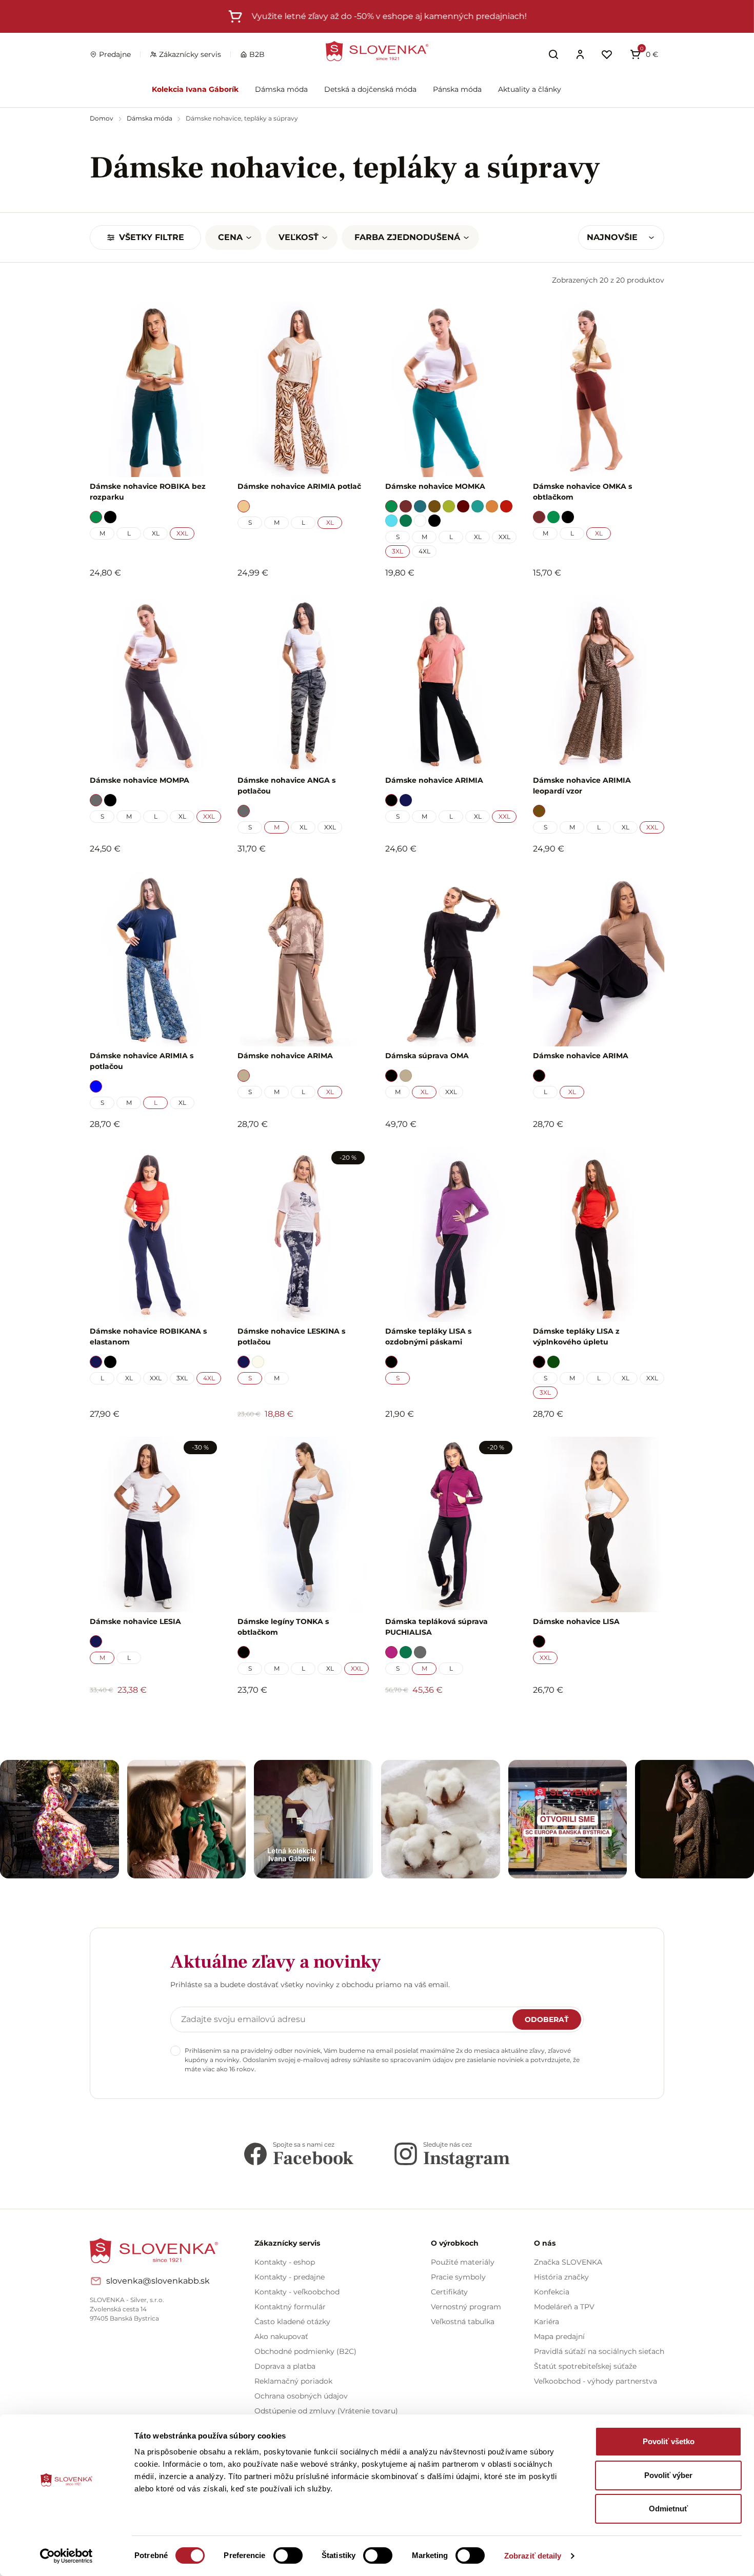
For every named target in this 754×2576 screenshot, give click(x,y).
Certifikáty (449, 2292)
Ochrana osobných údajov (301, 2396)
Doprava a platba (285, 2366)
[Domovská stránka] (377, 51)
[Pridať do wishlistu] (208, 1718)
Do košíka (150, 1718)
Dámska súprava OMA (427, 1056)
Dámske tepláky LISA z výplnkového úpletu (576, 1336)
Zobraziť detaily (533, 2556)
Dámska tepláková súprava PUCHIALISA (436, 1627)
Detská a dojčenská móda (370, 89)
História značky (561, 2277)
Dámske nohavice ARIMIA (434, 780)
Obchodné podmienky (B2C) (305, 2351)
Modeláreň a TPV (564, 2307)
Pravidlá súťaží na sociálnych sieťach (599, 2351)
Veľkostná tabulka (463, 2322)
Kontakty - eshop (285, 2262)
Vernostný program (466, 2307)
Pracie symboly (458, 2277)
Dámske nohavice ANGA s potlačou (286, 786)
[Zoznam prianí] (607, 54)
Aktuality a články (530, 89)
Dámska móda (281, 89)
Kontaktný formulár (290, 2307)
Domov (102, 118)
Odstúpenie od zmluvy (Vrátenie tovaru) (326, 2411)
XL (156, 533)
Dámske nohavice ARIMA (285, 1056)
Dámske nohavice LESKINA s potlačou (291, 1336)
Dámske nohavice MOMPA (140, 780)
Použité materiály (463, 2262)
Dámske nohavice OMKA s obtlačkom (582, 492)
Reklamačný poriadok (293, 2381)
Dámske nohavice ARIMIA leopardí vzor (582, 786)
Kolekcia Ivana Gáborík (195, 89)
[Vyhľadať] (553, 54)
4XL (424, 551)
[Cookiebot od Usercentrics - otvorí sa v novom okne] (66, 2556)
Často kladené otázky (292, 2322)
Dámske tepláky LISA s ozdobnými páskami (428, 1336)
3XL (398, 551)
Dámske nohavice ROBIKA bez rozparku (148, 492)
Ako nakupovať (281, 2336)
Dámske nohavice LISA (576, 1621)
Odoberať (547, 2019)
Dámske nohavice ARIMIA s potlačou (142, 1061)
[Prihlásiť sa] (580, 54)
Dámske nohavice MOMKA (435, 486)
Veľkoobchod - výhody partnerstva (596, 2381)
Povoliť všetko (669, 2441)
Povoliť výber (668, 2475)
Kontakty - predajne (290, 2277)
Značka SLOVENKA (568, 2262)
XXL (182, 533)
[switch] (288, 2555)
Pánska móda (457, 89)
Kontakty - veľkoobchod (297, 2292)
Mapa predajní (559, 2336)
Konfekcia (552, 2292)
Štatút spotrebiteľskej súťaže (585, 2366)
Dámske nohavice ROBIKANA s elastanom (148, 1336)
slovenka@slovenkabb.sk (158, 2281)
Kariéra (547, 2322)
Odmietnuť (668, 2509)
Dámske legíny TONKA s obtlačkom (283, 1627)
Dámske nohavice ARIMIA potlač (299, 486)
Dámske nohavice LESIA (135, 1621)
